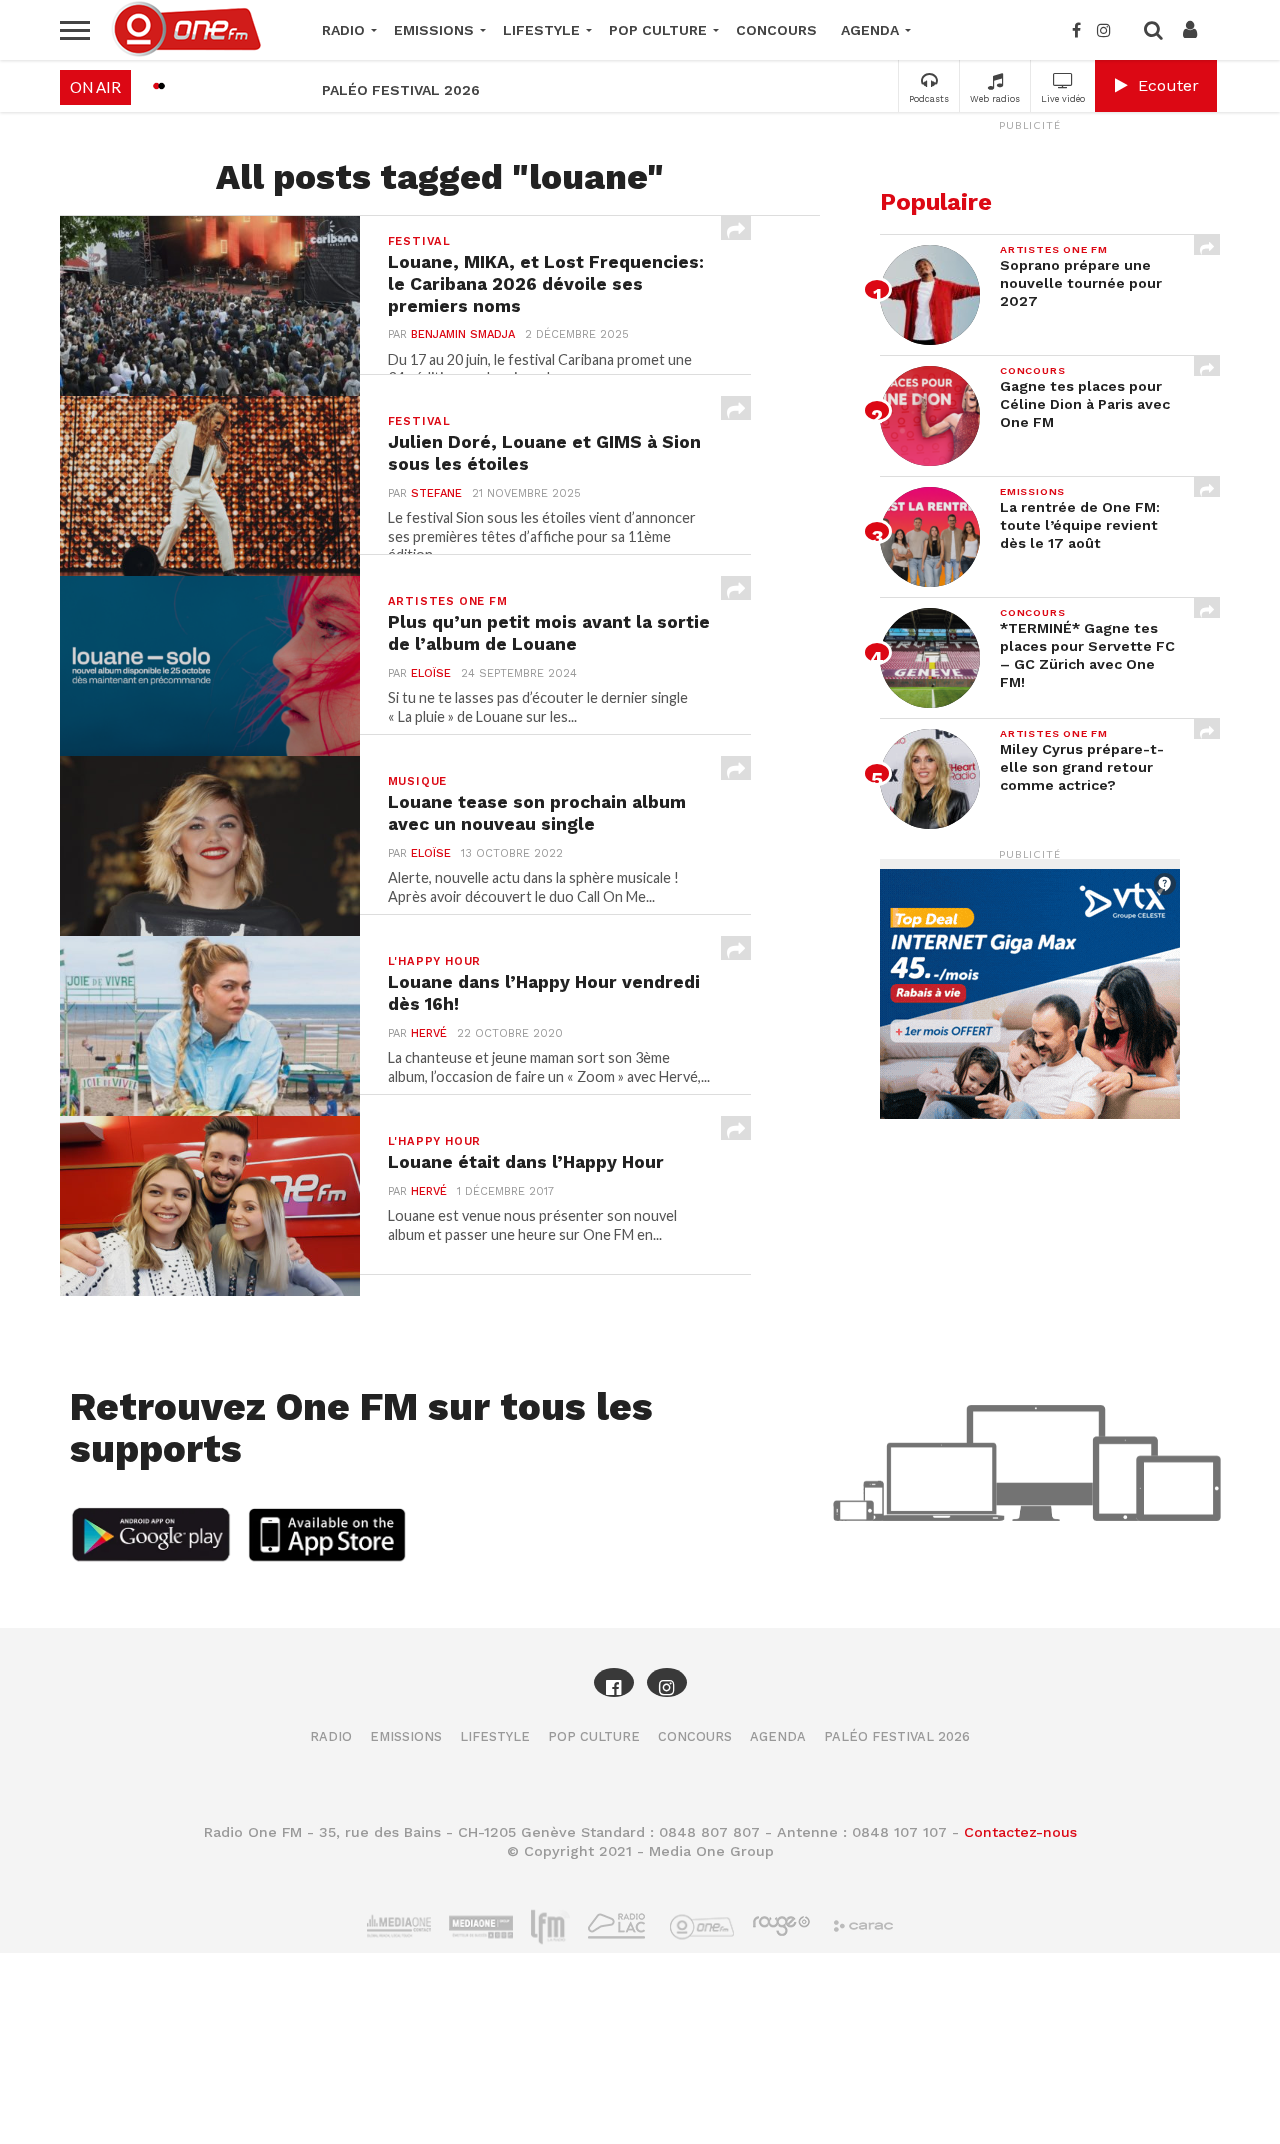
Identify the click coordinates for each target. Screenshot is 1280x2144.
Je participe (640, 1089)
